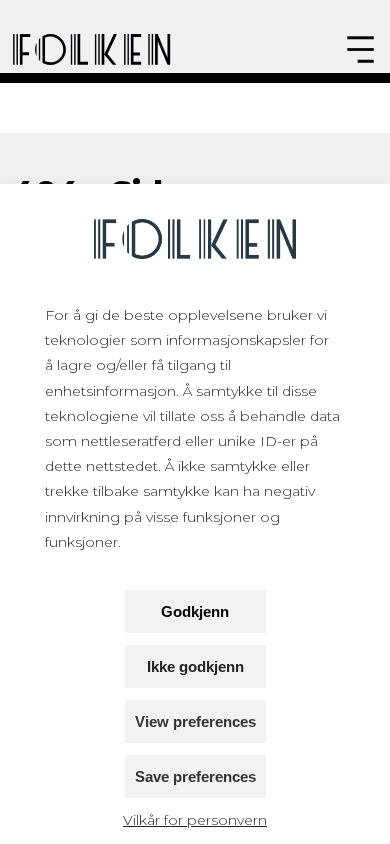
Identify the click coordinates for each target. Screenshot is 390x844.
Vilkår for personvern (195, 820)
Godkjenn (195, 611)
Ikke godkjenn (195, 666)
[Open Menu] (360, 49)
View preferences (195, 721)
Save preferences (195, 776)
